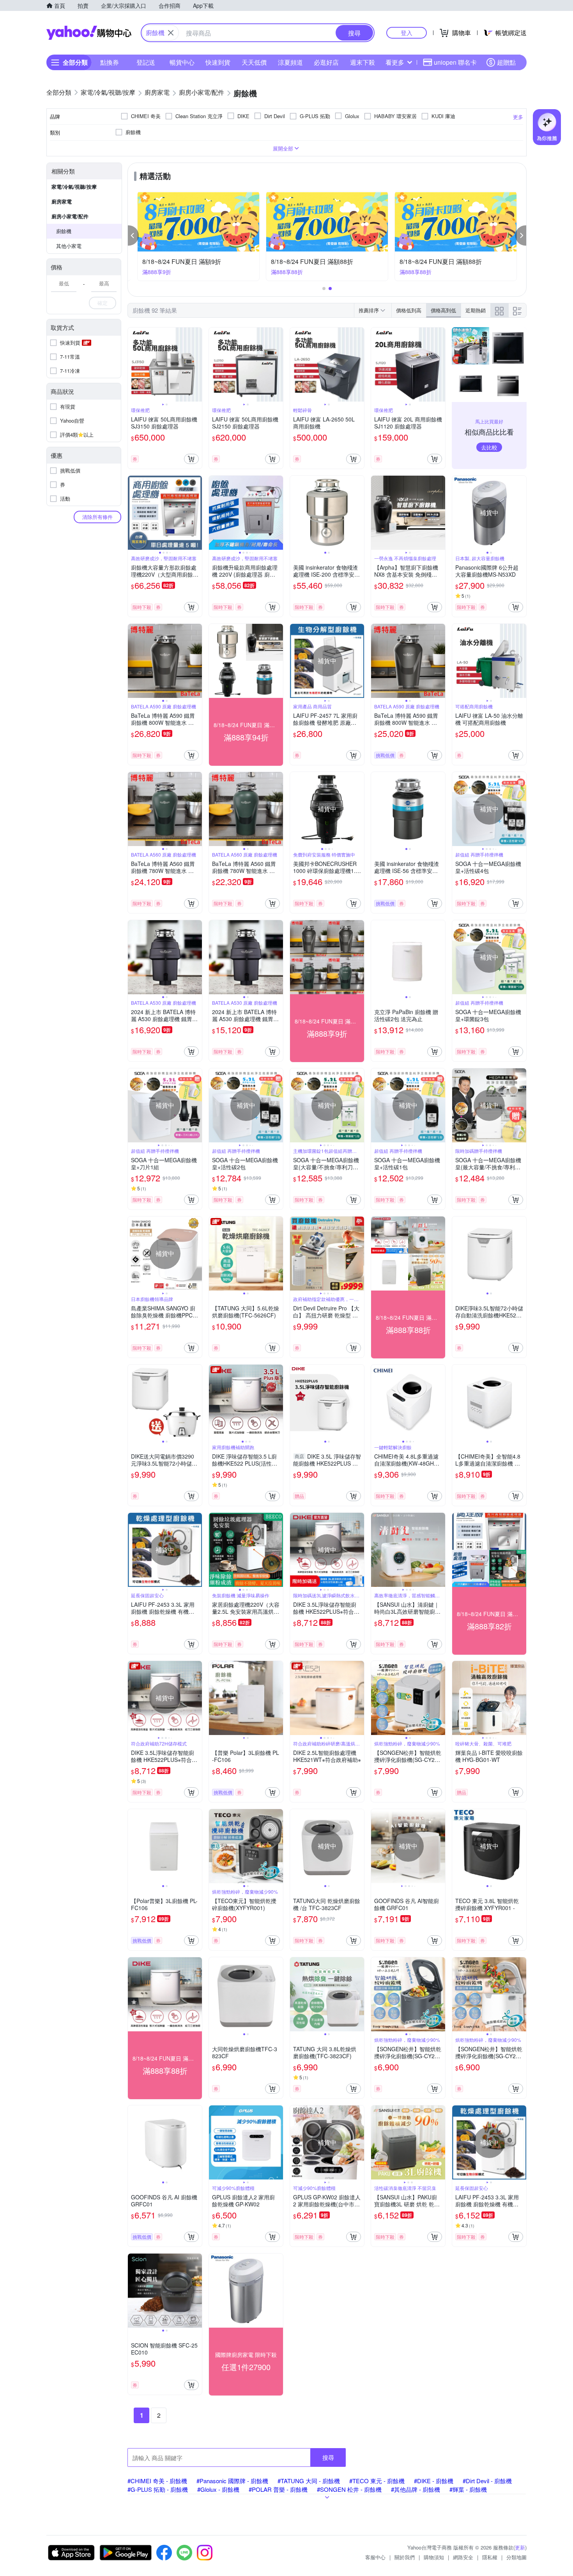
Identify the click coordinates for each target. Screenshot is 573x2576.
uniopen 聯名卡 (455, 62)
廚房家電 (62, 201)
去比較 (489, 447)
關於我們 (405, 2557)
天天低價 (254, 62)
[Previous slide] (133, 365)
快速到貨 (218, 62)
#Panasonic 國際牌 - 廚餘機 (232, 2481)
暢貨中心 (182, 62)
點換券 (110, 62)
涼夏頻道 (290, 62)
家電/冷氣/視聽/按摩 (74, 187)
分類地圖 (516, 2557)
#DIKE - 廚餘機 (434, 2481)
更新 (520, 2547)
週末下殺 (363, 62)
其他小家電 (69, 246)
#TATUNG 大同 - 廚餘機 (309, 2481)
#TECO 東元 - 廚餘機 (377, 2481)
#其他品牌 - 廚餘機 (416, 2489)
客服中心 (375, 2557)
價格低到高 (409, 310)
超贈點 (506, 62)
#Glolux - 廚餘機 (218, 2489)
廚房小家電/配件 (70, 216)
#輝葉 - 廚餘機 (468, 2489)
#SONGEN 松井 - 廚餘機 (349, 2489)
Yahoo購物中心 (89, 33)
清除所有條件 (97, 517)
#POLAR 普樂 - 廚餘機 (278, 2489)
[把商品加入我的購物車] (191, 459)
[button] (133, 235)
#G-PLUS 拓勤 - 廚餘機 (158, 2489)
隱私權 (490, 2557)
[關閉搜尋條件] (171, 33)
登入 (407, 33)
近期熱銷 (476, 310)
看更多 (395, 62)
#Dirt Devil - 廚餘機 (487, 2481)
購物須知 (434, 2557)
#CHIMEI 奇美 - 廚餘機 (157, 2481)
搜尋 (328, 2457)
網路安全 (463, 2557)
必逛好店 (326, 62)
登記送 (146, 62)
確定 (103, 303)
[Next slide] (197, 365)
